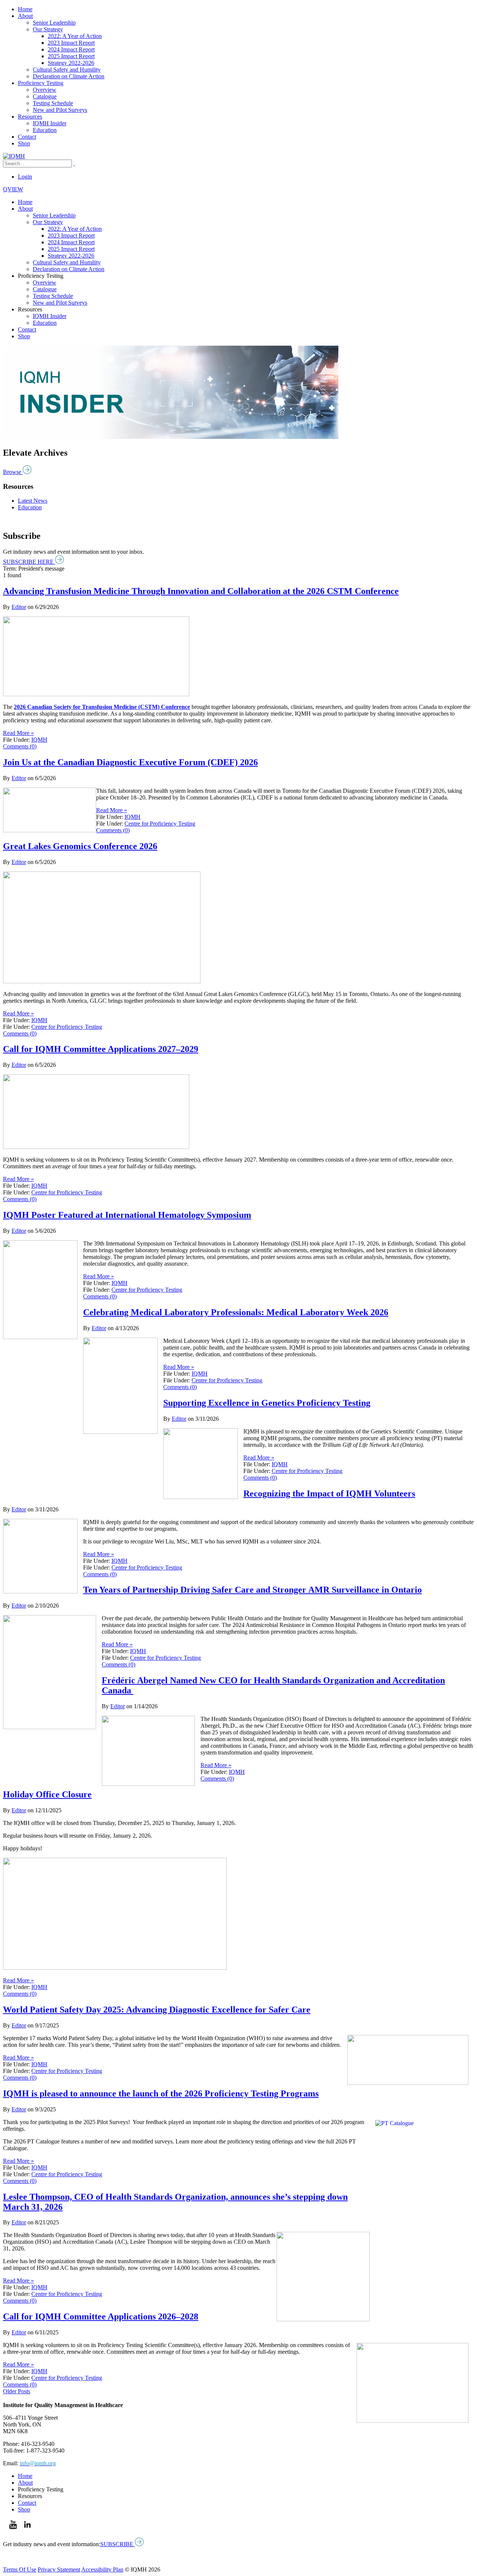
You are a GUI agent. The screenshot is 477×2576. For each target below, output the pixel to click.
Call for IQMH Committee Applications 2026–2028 (101, 2316)
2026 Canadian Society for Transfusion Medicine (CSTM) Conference (102, 707)
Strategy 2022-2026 (71, 63)
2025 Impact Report (71, 56)
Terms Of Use (20, 2569)
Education (45, 130)
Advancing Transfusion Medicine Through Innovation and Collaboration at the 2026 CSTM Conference (201, 591)
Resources (30, 117)
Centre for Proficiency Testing (160, 824)
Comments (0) (20, 746)
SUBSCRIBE (118, 2544)
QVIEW (13, 189)
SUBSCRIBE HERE (29, 562)
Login (25, 177)
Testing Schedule (53, 103)
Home (25, 9)
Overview (45, 90)
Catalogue (45, 96)
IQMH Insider (50, 123)
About (25, 16)
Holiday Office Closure (47, 1794)
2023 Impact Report (71, 43)
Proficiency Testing (41, 83)
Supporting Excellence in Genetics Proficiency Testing (267, 1403)
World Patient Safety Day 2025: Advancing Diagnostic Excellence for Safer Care (157, 2010)
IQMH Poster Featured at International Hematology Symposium (127, 1215)
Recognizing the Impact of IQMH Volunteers (329, 1493)
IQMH (39, 740)
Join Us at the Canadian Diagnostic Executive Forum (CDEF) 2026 (130, 762)
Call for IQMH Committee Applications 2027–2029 (101, 1049)
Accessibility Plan (102, 2569)
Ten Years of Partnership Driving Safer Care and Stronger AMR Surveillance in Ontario (252, 1590)
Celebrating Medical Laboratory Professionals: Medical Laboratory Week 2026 (236, 1312)
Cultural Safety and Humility (67, 70)
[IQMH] (14, 156)
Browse (13, 472)
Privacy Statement (59, 2569)
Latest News (33, 501)
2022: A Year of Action (75, 36)
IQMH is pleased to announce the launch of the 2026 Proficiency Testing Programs (161, 2093)
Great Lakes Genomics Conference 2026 (80, 846)
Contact (27, 137)
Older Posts (17, 2391)
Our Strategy (48, 29)
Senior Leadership (54, 23)
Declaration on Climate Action (69, 76)
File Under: (16, 740)
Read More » (18, 733)
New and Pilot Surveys (60, 110)
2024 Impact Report (71, 49)
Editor (19, 607)
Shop (24, 143)
